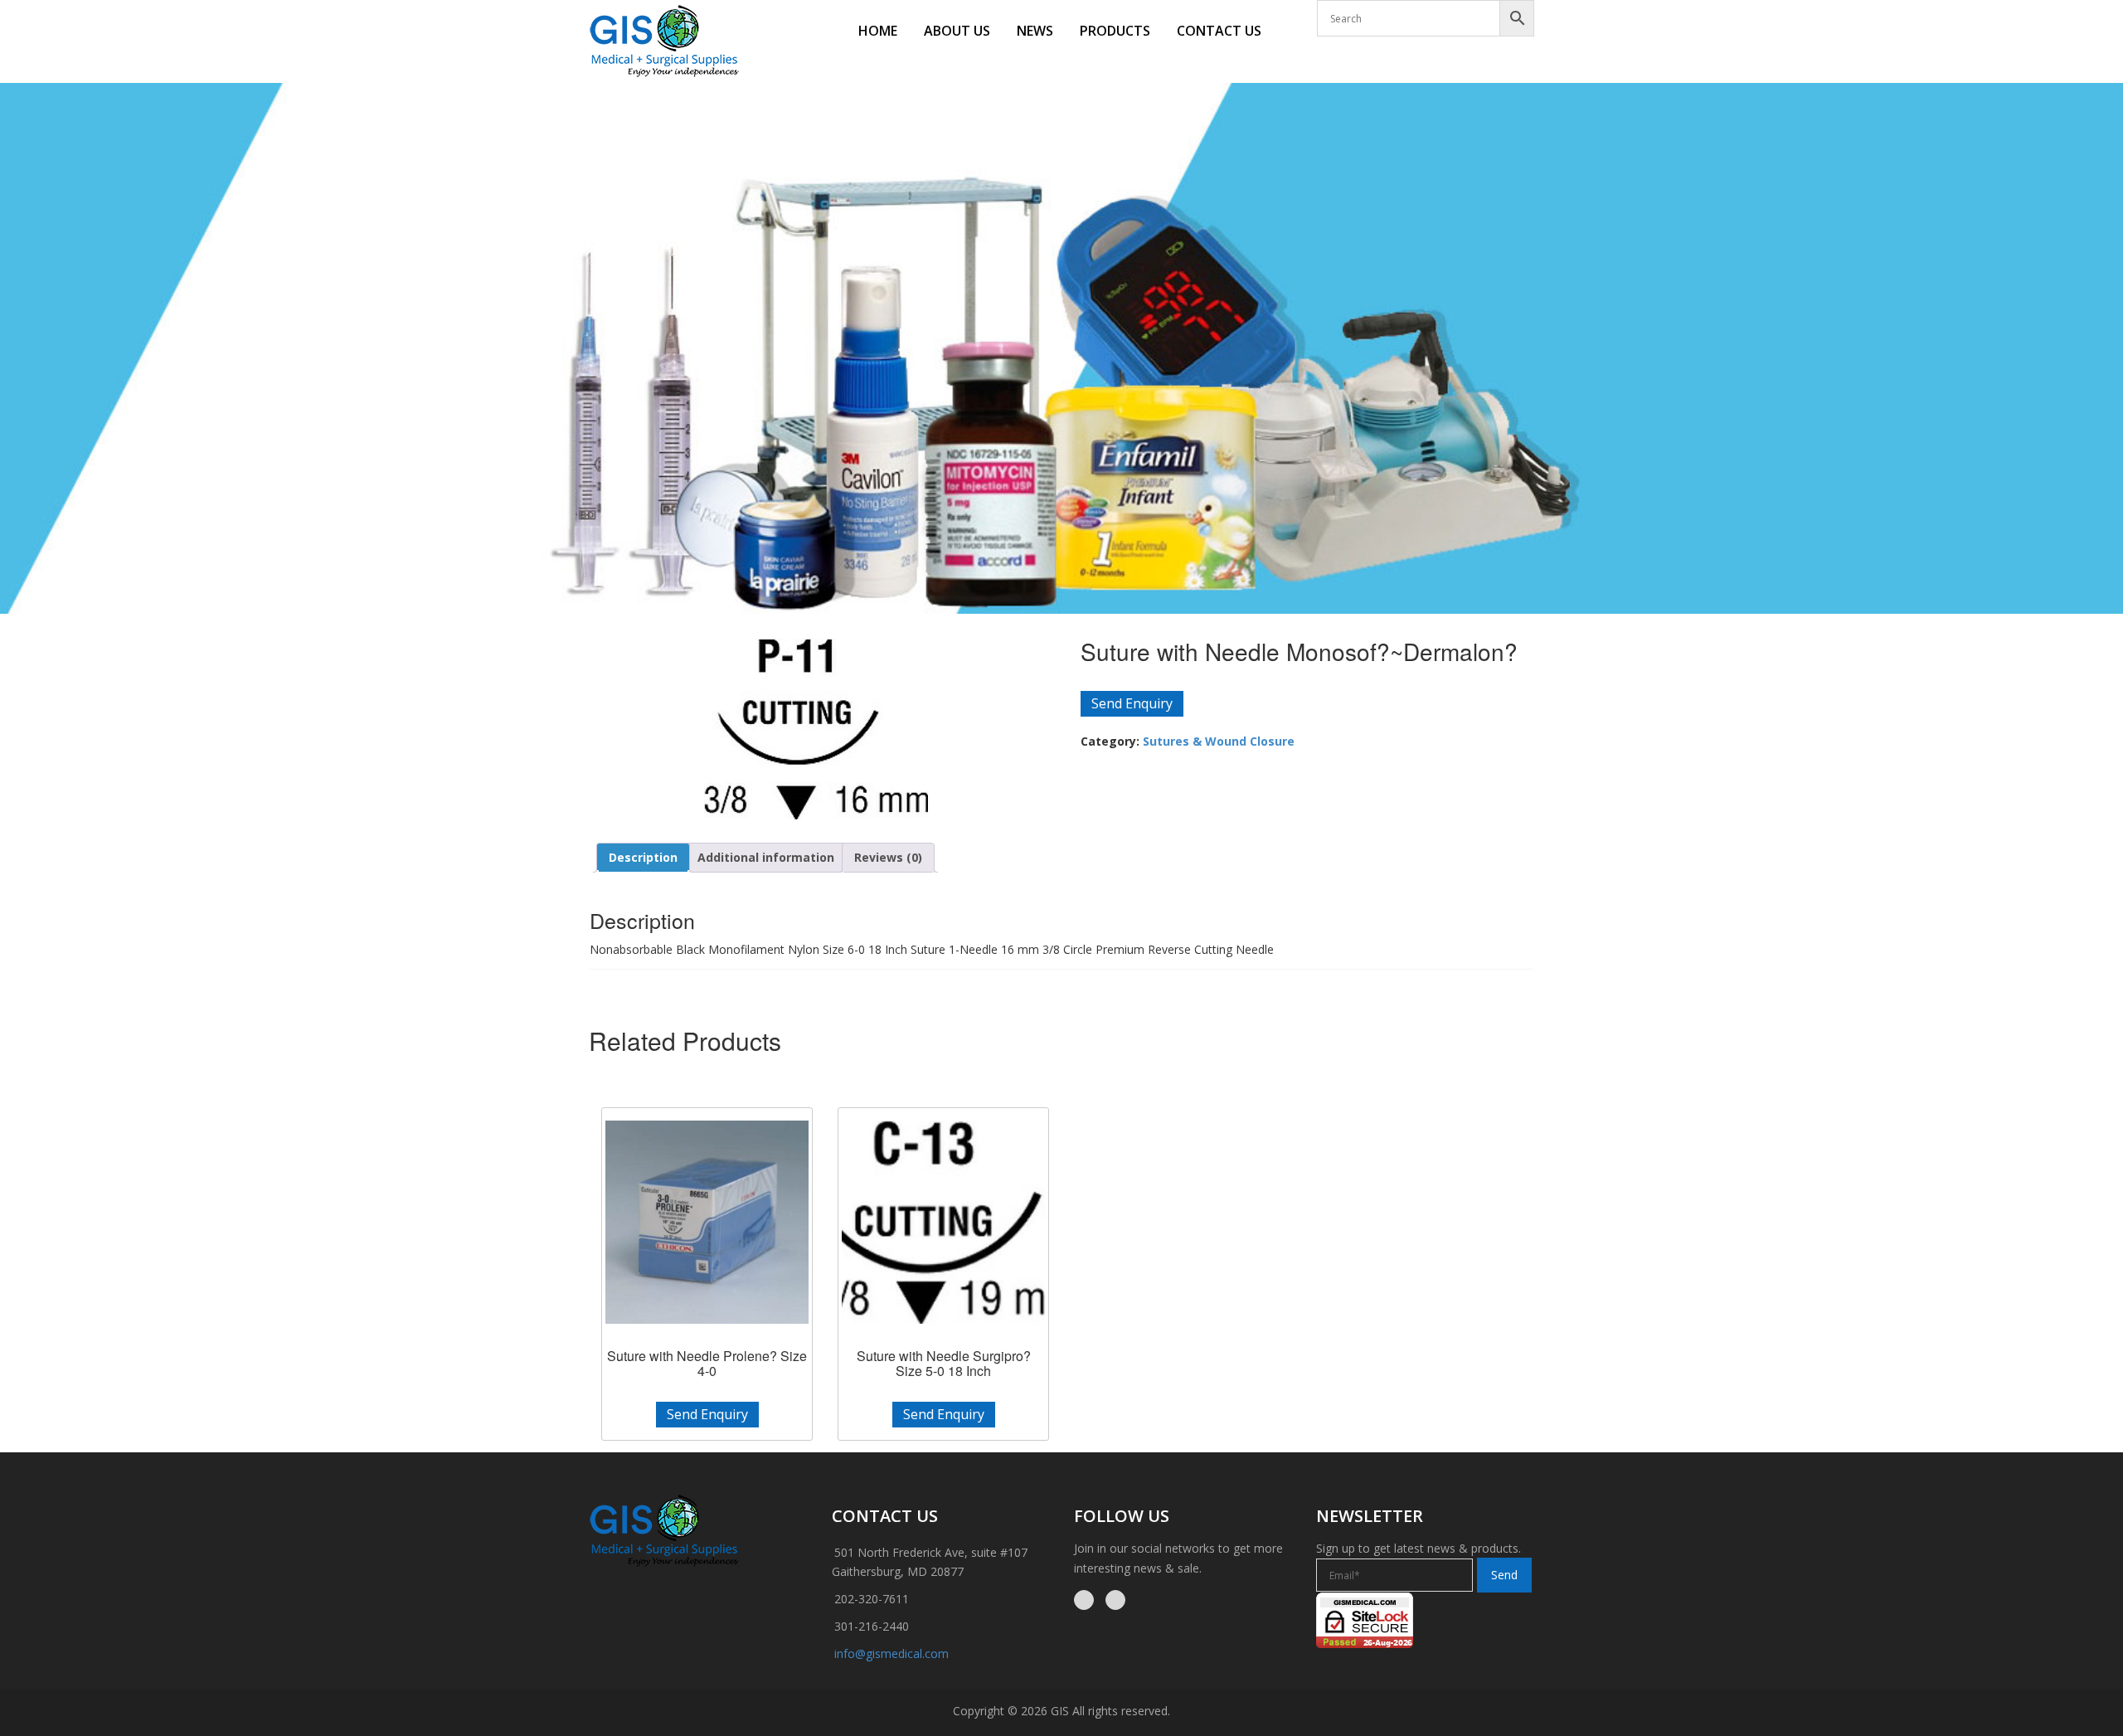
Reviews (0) (888, 857)
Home (878, 31)
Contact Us (1219, 31)
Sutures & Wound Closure (1219, 741)
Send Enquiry (1132, 703)
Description (643, 857)
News (1035, 31)
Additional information (766, 857)
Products (1115, 31)
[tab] (643, 858)
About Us (957, 31)
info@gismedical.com (891, 1653)
